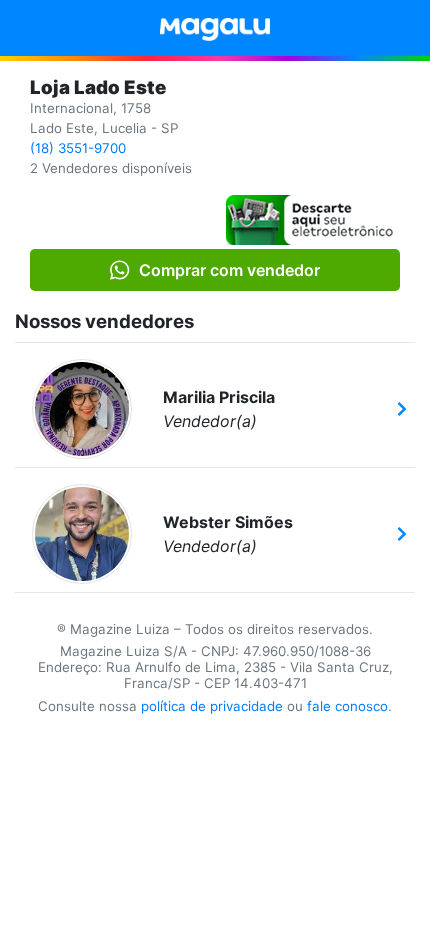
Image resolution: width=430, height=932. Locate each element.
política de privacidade (212, 706)
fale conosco (347, 706)
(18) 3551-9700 (78, 148)
